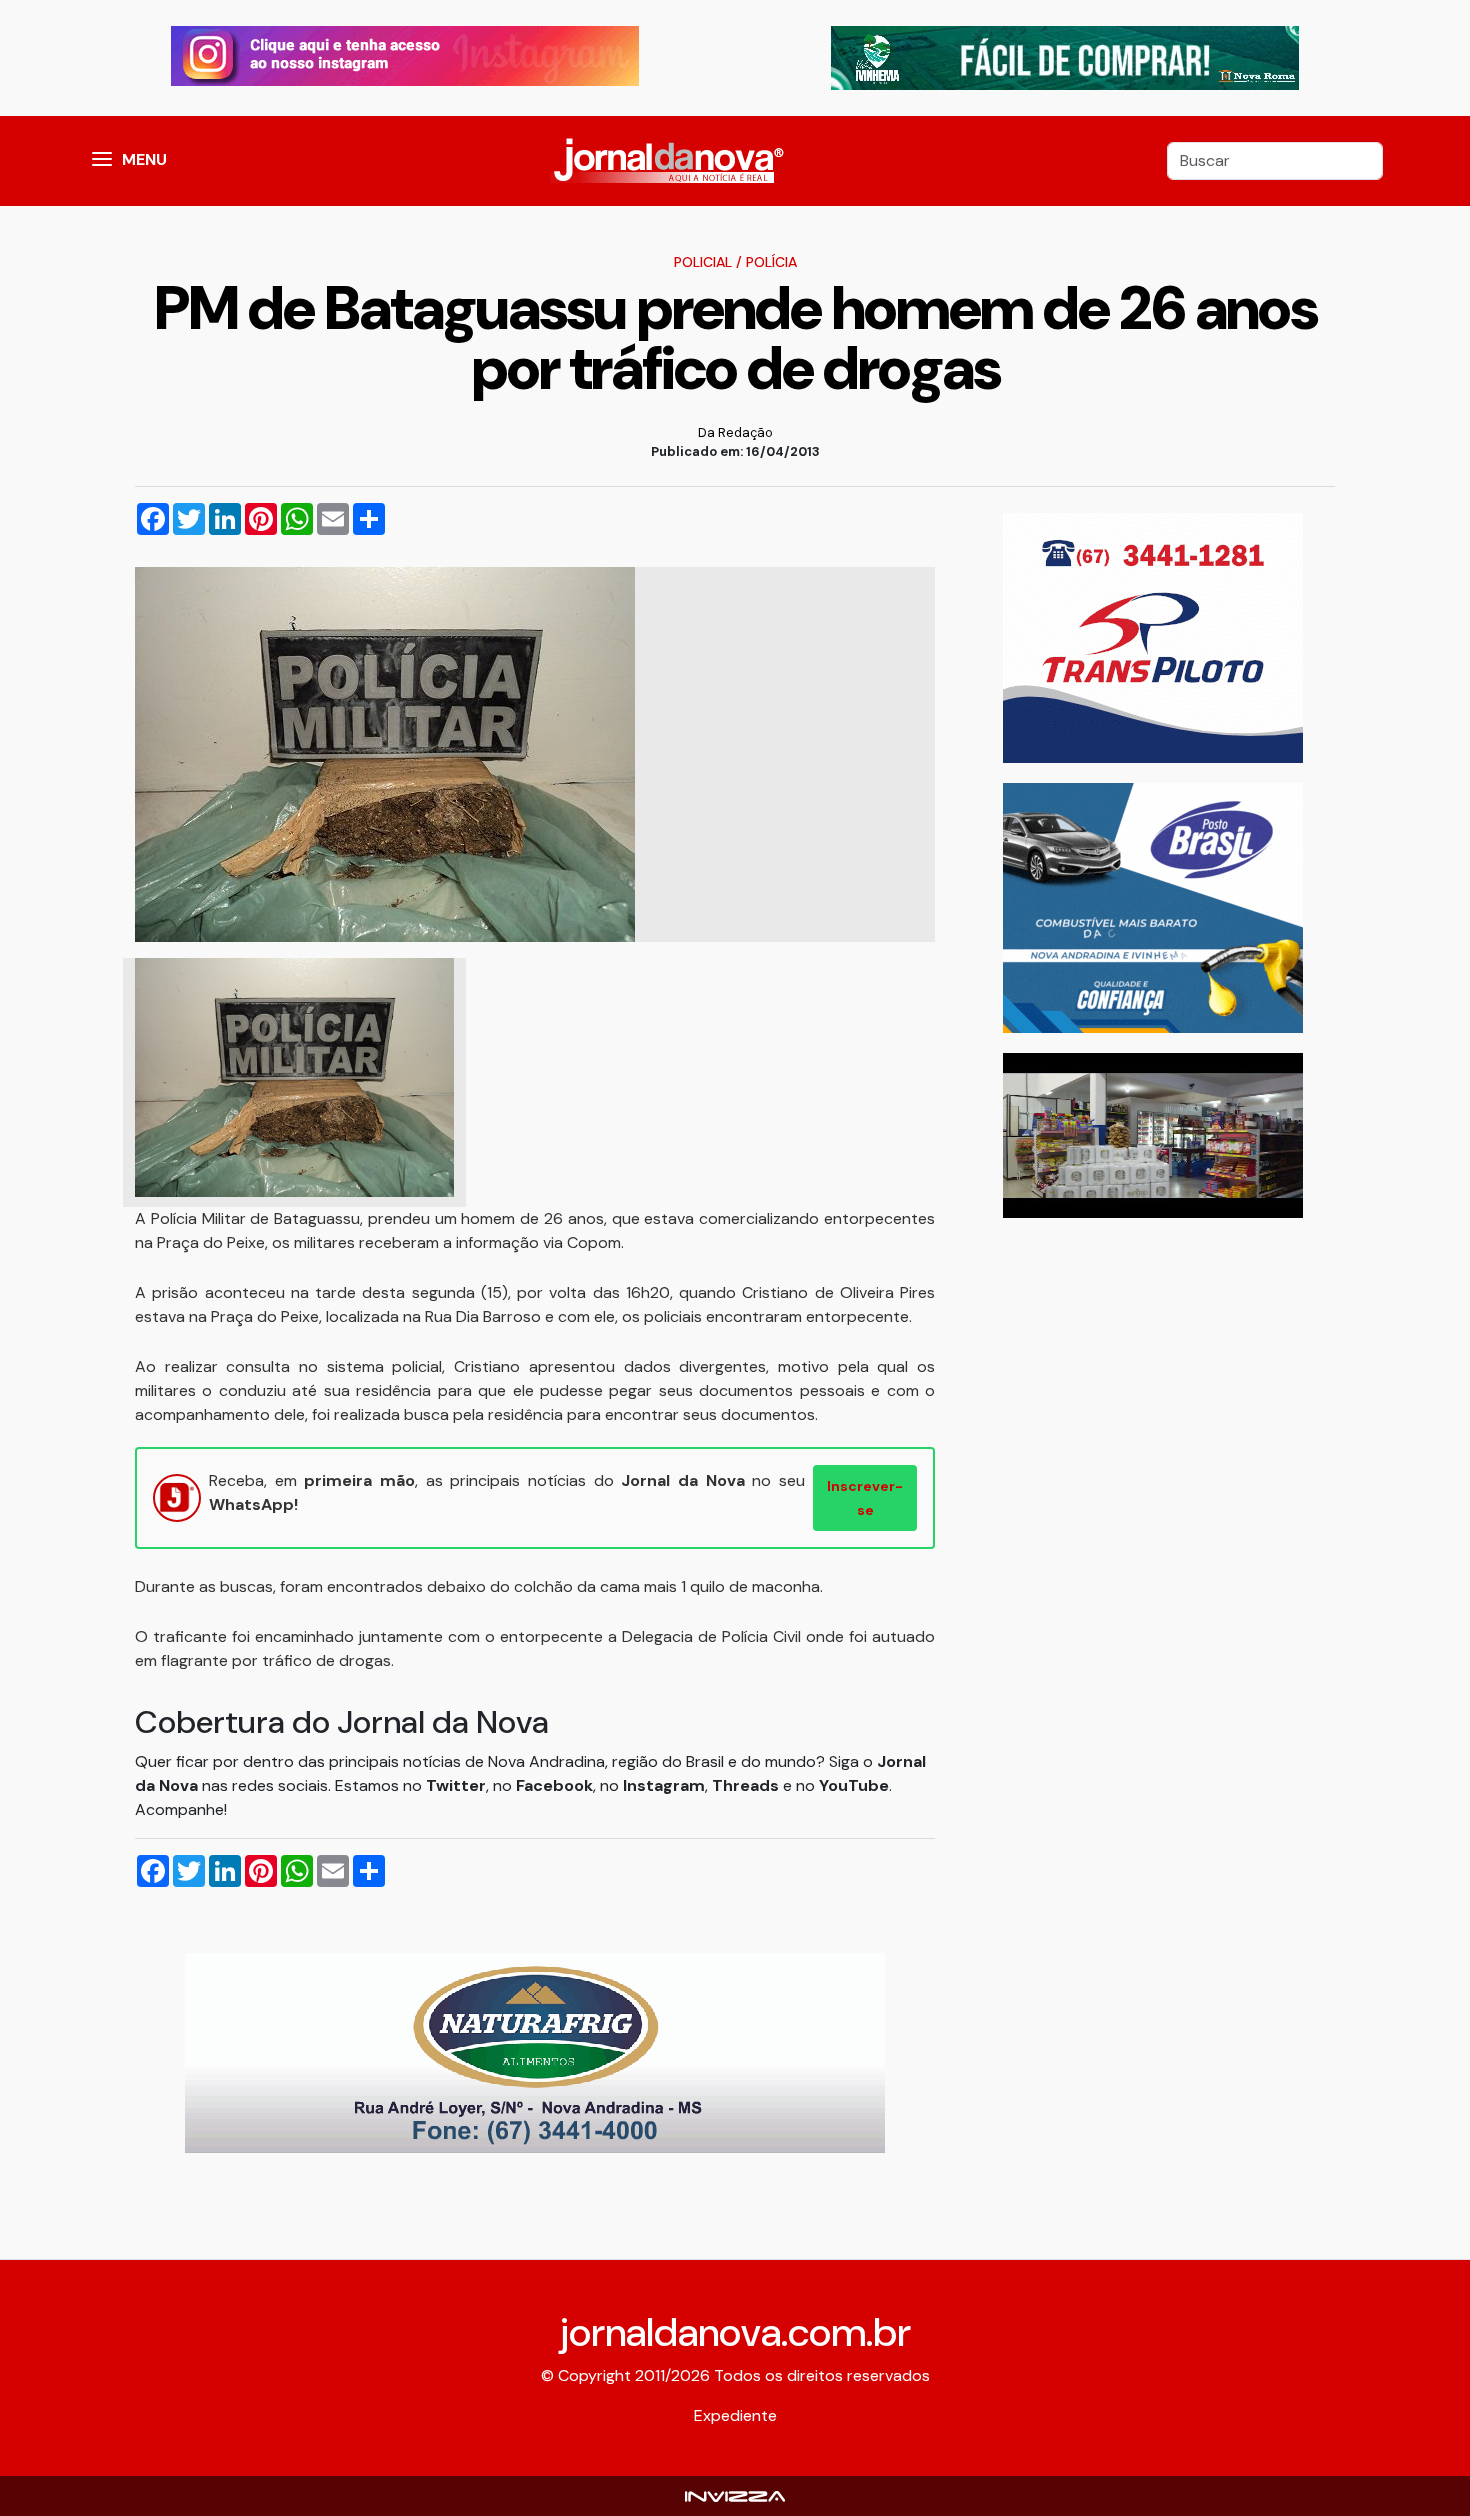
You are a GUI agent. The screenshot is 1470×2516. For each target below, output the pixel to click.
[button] (102, 161)
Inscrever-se (865, 1498)
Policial (703, 262)
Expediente (735, 2415)
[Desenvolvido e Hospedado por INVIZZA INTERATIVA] (735, 2495)
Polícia (771, 262)
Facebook (554, 1785)
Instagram (664, 1785)
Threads (747, 1785)
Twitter (456, 1785)
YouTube (854, 1785)
